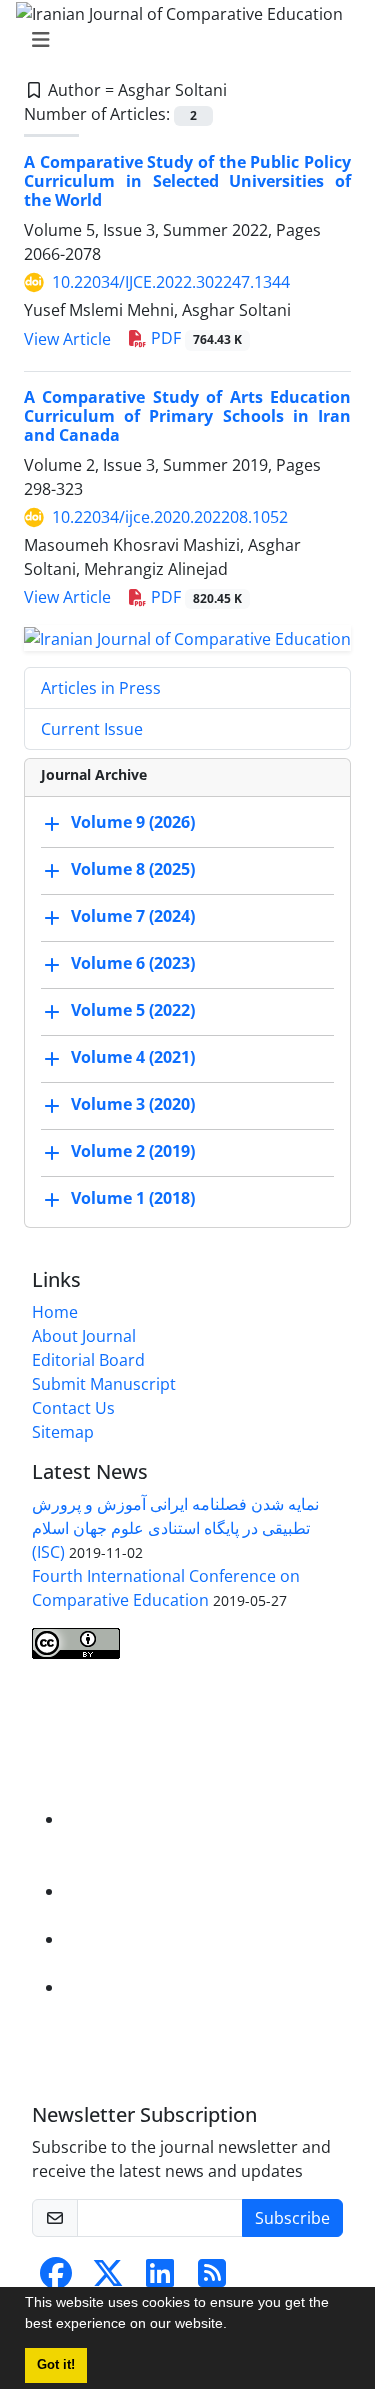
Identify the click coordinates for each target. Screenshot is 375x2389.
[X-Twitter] (108, 2279)
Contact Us (73, 1408)
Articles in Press (101, 688)
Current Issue (92, 729)
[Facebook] (56, 2279)
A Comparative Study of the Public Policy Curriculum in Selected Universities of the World (187, 181)
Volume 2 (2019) (133, 1151)
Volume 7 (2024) (133, 916)
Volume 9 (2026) (133, 822)
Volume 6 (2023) (133, 963)
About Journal (84, 1336)
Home (55, 1312)
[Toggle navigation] (181, 40)
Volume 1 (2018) (133, 1198)
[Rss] (212, 2279)
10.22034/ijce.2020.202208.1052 (170, 517)
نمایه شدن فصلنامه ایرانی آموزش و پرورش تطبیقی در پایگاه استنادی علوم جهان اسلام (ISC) (175, 1528)
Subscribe (292, 2218)
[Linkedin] (160, 2279)
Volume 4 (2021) (133, 1057)
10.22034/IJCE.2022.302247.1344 (171, 282)
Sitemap (63, 1432)
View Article (67, 339)
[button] (234, 2326)
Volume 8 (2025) (133, 869)
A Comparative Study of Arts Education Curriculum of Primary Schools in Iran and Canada (187, 416)
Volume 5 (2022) (133, 1010)
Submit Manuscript (104, 1384)
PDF (194, 338)
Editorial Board (88, 1360)
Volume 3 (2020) (133, 1104)
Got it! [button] (56, 2365)
